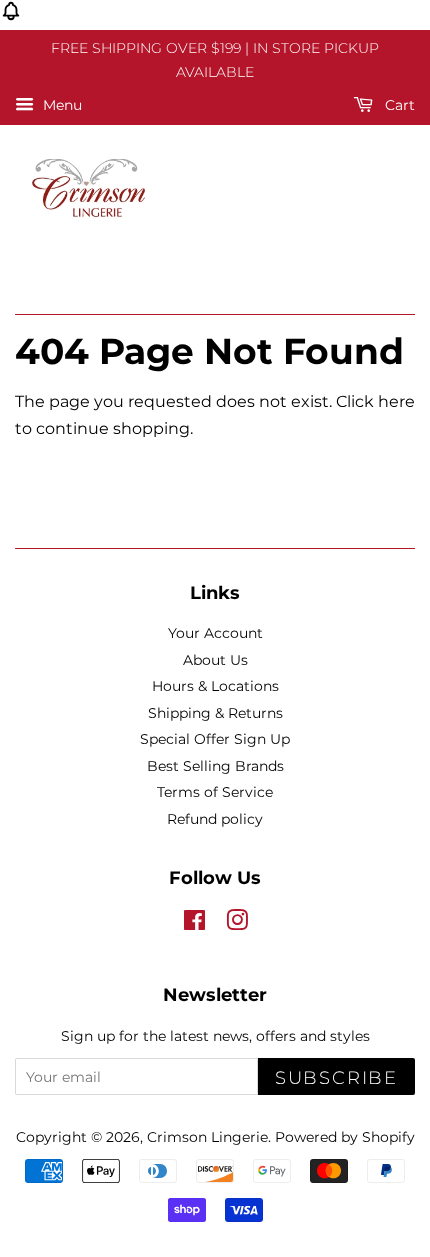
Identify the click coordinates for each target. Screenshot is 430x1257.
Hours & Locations (215, 686)
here (396, 401)
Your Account (215, 633)
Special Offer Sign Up (215, 739)
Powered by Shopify (345, 1137)
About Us (215, 660)
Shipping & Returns (215, 713)
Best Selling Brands (215, 766)
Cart (398, 105)
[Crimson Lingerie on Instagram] (237, 924)
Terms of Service (215, 792)
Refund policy (215, 819)
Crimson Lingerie (207, 1137)
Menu (60, 105)
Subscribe (336, 1078)
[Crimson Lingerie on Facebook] (194, 924)
